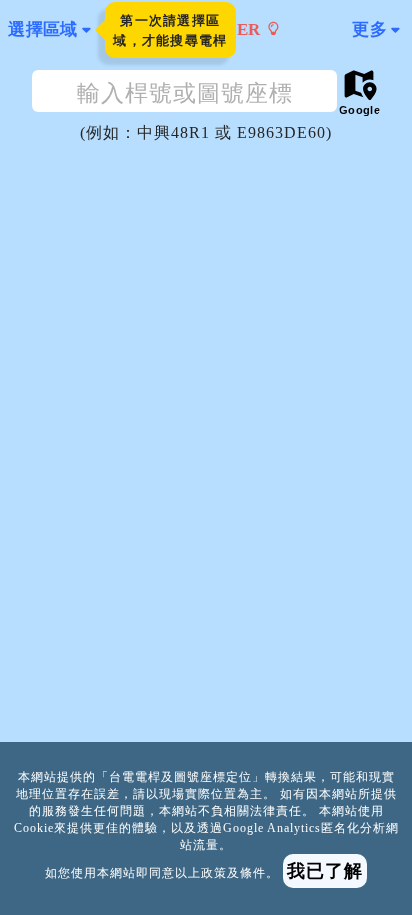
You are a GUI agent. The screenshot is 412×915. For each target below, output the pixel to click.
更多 (369, 29)
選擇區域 (43, 29)
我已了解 (325, 871)
